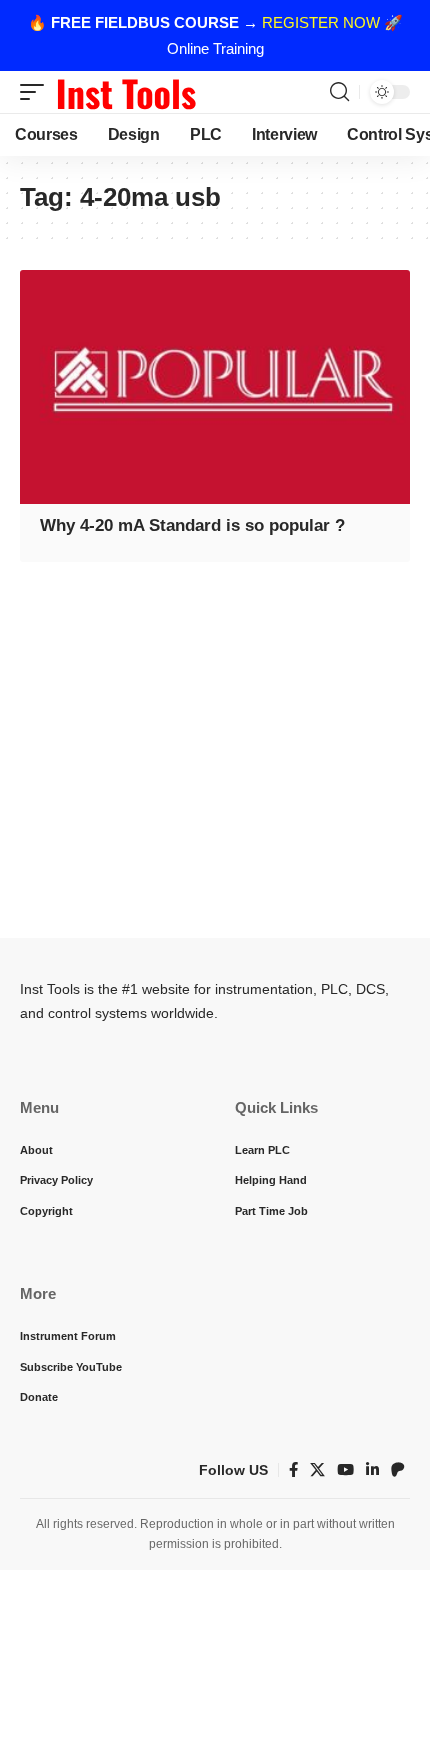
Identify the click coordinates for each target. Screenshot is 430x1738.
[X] (317, 1470)
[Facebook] (293, 1470)
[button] (37, 92)
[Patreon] (398, 1470)
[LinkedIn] (372, 1470)
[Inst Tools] (126, 92)
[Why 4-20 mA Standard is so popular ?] (215, 387)
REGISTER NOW (321, 22)
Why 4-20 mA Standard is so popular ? (192, 525)
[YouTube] (345, 1470)
